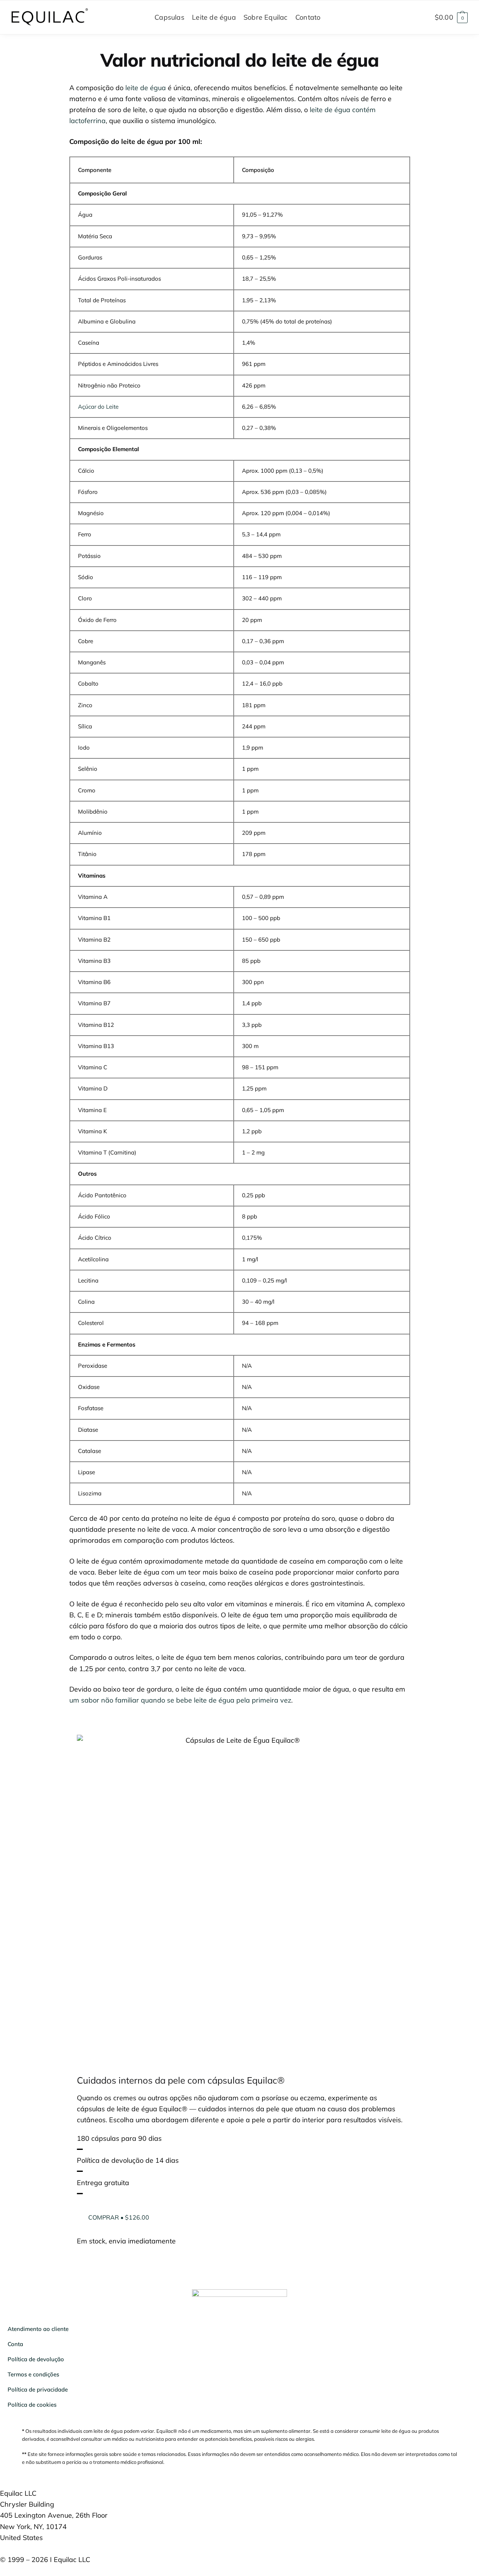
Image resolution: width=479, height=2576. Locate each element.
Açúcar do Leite (98, 407)
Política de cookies (32, 2405)
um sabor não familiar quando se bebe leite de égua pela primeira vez (180, 1700)
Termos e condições (33, 2374)
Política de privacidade (38, 2389)
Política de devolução (36, 2359)
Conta (15, 2344)
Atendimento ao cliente (38, 2329)
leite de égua (146, 88)
